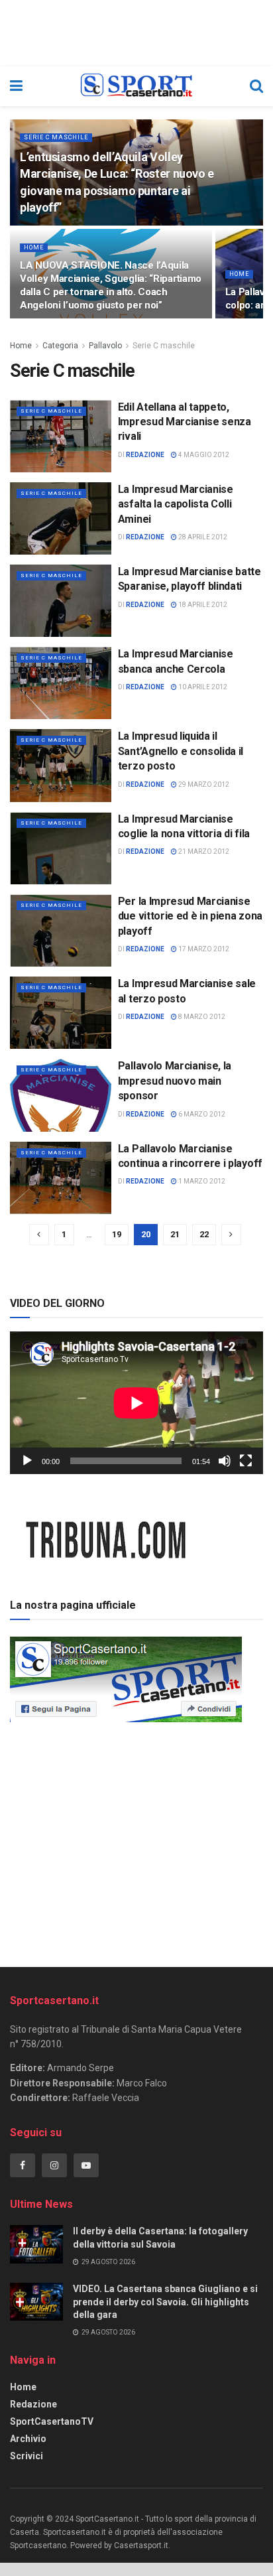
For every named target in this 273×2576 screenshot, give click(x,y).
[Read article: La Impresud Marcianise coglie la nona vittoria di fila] (61, 848)
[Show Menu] (16, 86)
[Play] (27, 1461)
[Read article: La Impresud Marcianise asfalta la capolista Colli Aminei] (61, 518)
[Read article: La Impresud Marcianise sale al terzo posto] (61, 1013)
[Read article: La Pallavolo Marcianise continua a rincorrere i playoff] (61, 1178)
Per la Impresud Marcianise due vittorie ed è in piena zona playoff (190, 916)
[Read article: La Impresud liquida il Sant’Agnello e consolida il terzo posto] (61, 765)
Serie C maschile (56, 137)
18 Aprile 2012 (202, 605)
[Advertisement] (136, 1840)
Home (21, 346)
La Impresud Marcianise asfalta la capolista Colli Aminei (176, 504)
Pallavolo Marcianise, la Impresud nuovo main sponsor (175, 1081)
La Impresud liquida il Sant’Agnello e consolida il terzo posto (181, 751)
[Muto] (225, 1461)
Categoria (60, 346)
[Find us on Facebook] (23, 2165)
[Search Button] (256, 86)
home (34, 247)
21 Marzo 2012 (203, 851)
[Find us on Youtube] (86, 2165)
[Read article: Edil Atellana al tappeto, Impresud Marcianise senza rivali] (61, 436)
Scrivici (27, 2456)
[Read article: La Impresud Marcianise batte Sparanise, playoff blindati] (61, 601)
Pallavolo (105, 346)
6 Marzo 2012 (201, 1114)
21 (175, 1234)
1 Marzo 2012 (201, 1181)
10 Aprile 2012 (202, 687)
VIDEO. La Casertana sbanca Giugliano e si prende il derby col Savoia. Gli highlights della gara (165, 2302)
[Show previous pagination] (39, 1235)
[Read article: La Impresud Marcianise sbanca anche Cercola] (61, 683)
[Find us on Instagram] (54, 2165)
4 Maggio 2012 (203, 455)
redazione (145, 455)
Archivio (28, 2439)
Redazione (33, 2404)
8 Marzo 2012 (201, 1017)
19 (117, 1234)
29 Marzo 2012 (203, 784)
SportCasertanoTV (52, 2421)
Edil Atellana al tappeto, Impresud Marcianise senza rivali (185, 422)
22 (204, 1234)
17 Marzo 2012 (203, 949)
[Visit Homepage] (136, 86)
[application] (136, 1403)
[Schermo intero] (246, 1461)
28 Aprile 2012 (202, 537)
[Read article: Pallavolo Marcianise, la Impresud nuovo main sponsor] (61, 1095)
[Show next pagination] (231, 1235)
